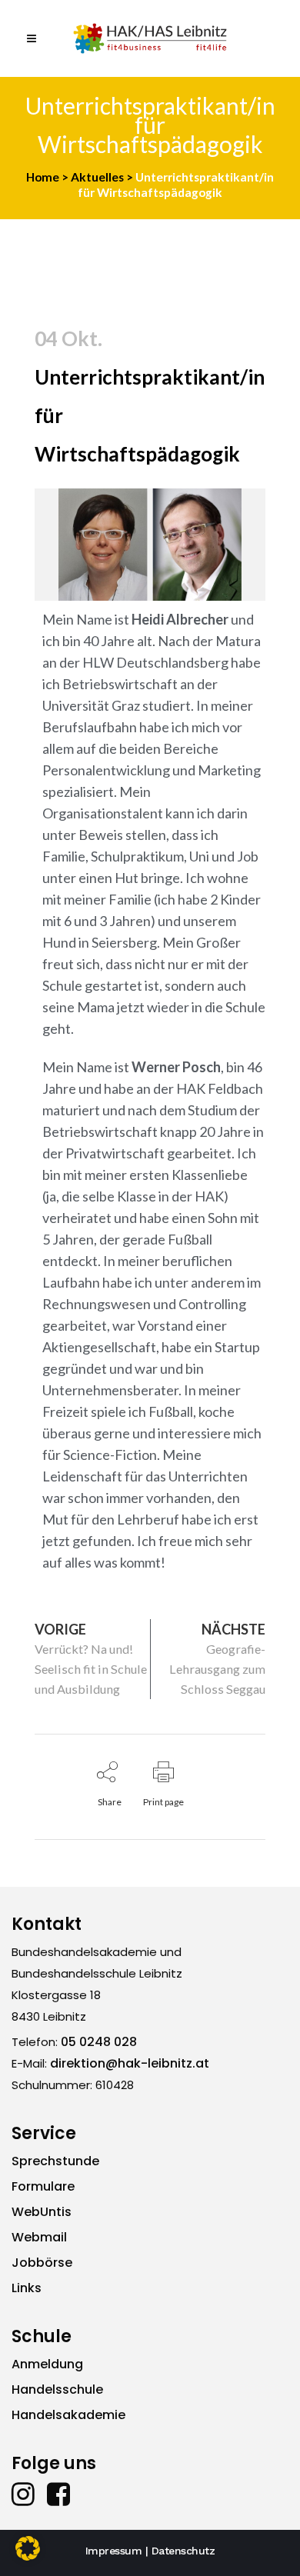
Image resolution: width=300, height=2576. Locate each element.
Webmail (39, 2237)
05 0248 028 (99, 2042)
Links (27, 2288)
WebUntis (42, 2212)
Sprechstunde (55, 2161)
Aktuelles (97, 177)
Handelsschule (57, 2389)
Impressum (114, 2551)
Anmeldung (47, 2364)
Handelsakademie (68, 2415)
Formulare (43, 2186)
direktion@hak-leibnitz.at (130, 2063)
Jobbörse (42, 2263)
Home (43, 177)
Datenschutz (183, 2551)
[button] (28, 2548)
